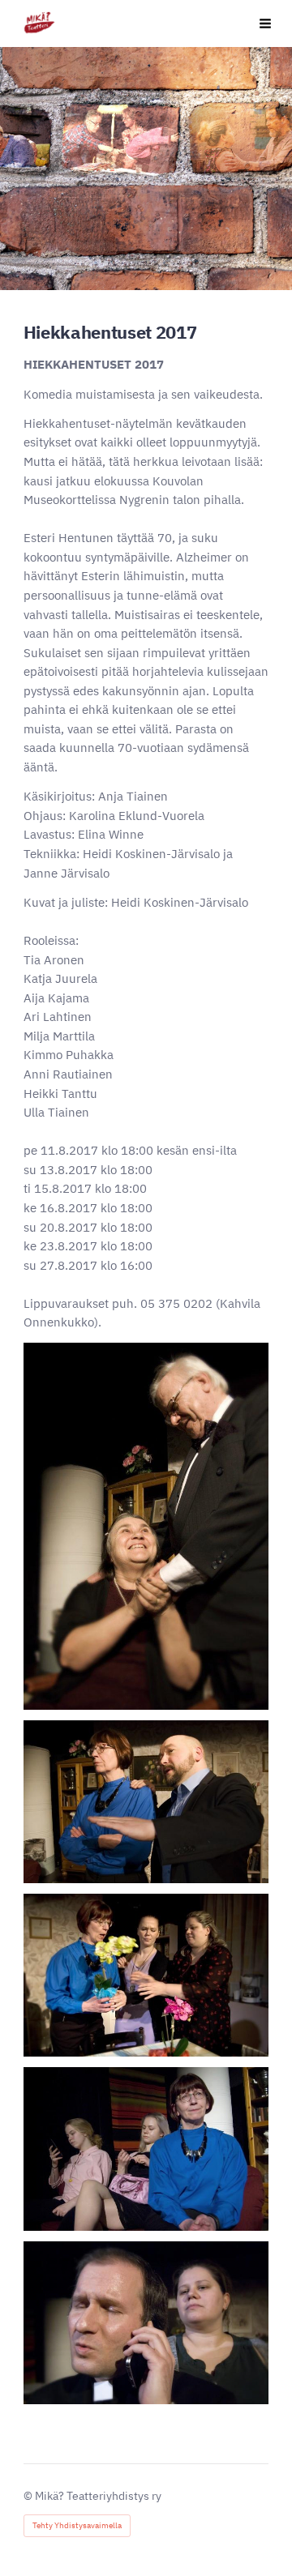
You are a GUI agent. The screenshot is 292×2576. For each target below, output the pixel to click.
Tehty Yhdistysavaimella (77, 2525)
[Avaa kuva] (146, 1526)
